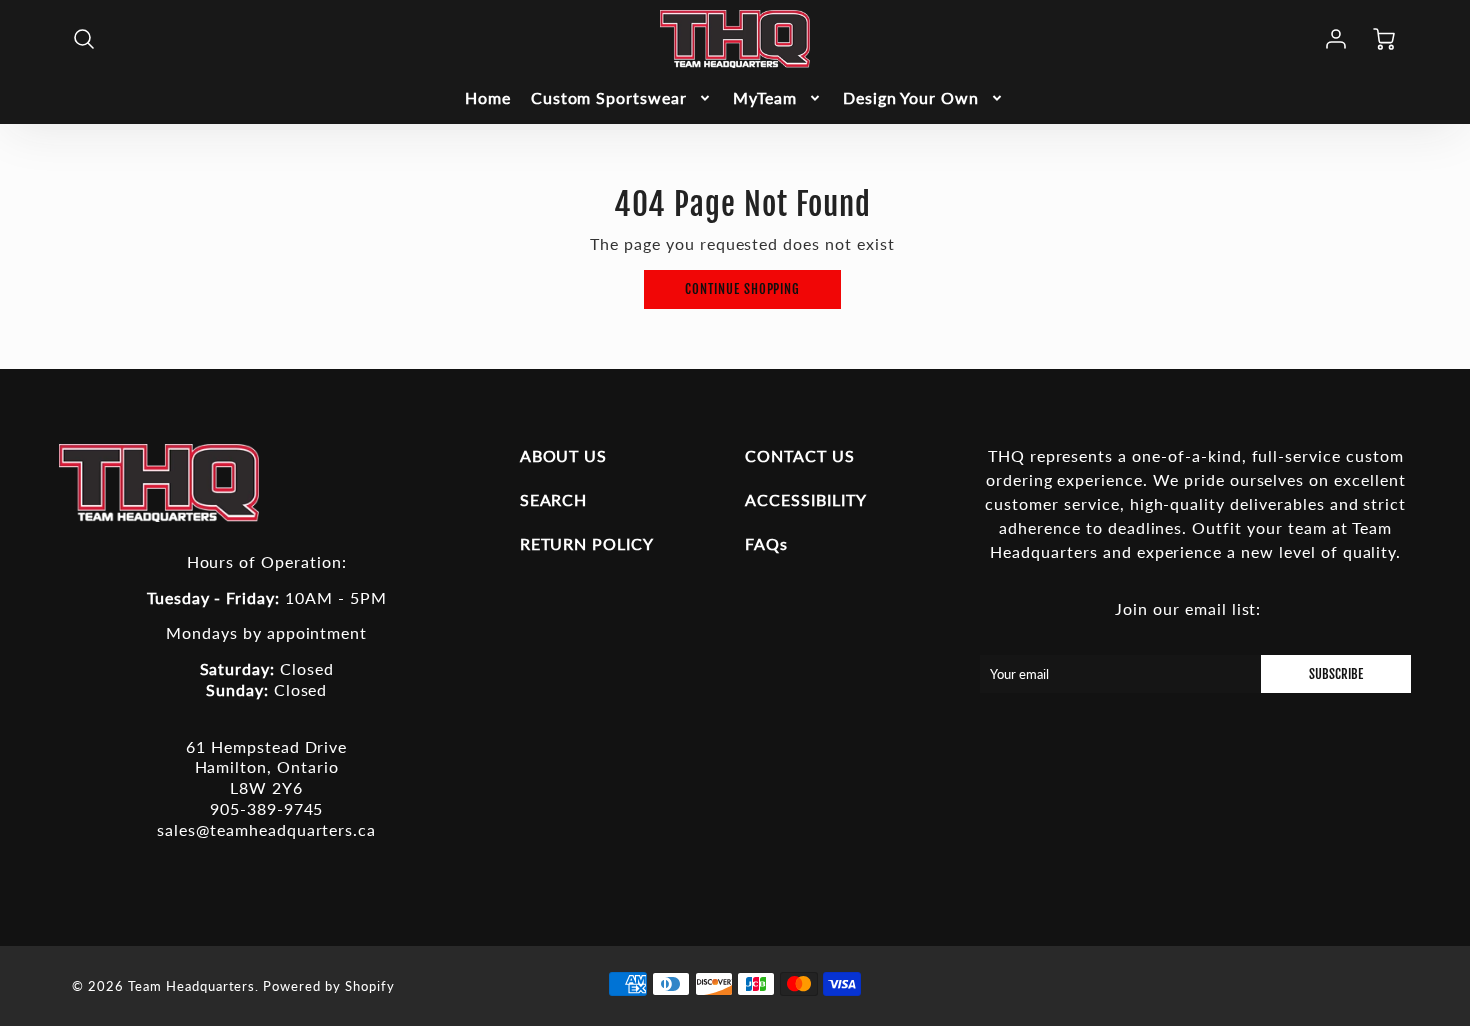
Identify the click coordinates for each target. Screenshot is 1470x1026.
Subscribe (1336, 674)
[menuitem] (488, 98)
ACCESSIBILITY (805, 499)
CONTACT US (800, 455)
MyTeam (765, 97)
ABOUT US (564, 455)
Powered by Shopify (328, 986)
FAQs (766, 543)
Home (488, 97)
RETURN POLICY (587, 543)
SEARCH (554, 499)
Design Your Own (911, 97)
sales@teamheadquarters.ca (266, 829)
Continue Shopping (742, 289)
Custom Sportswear (609, 97)
